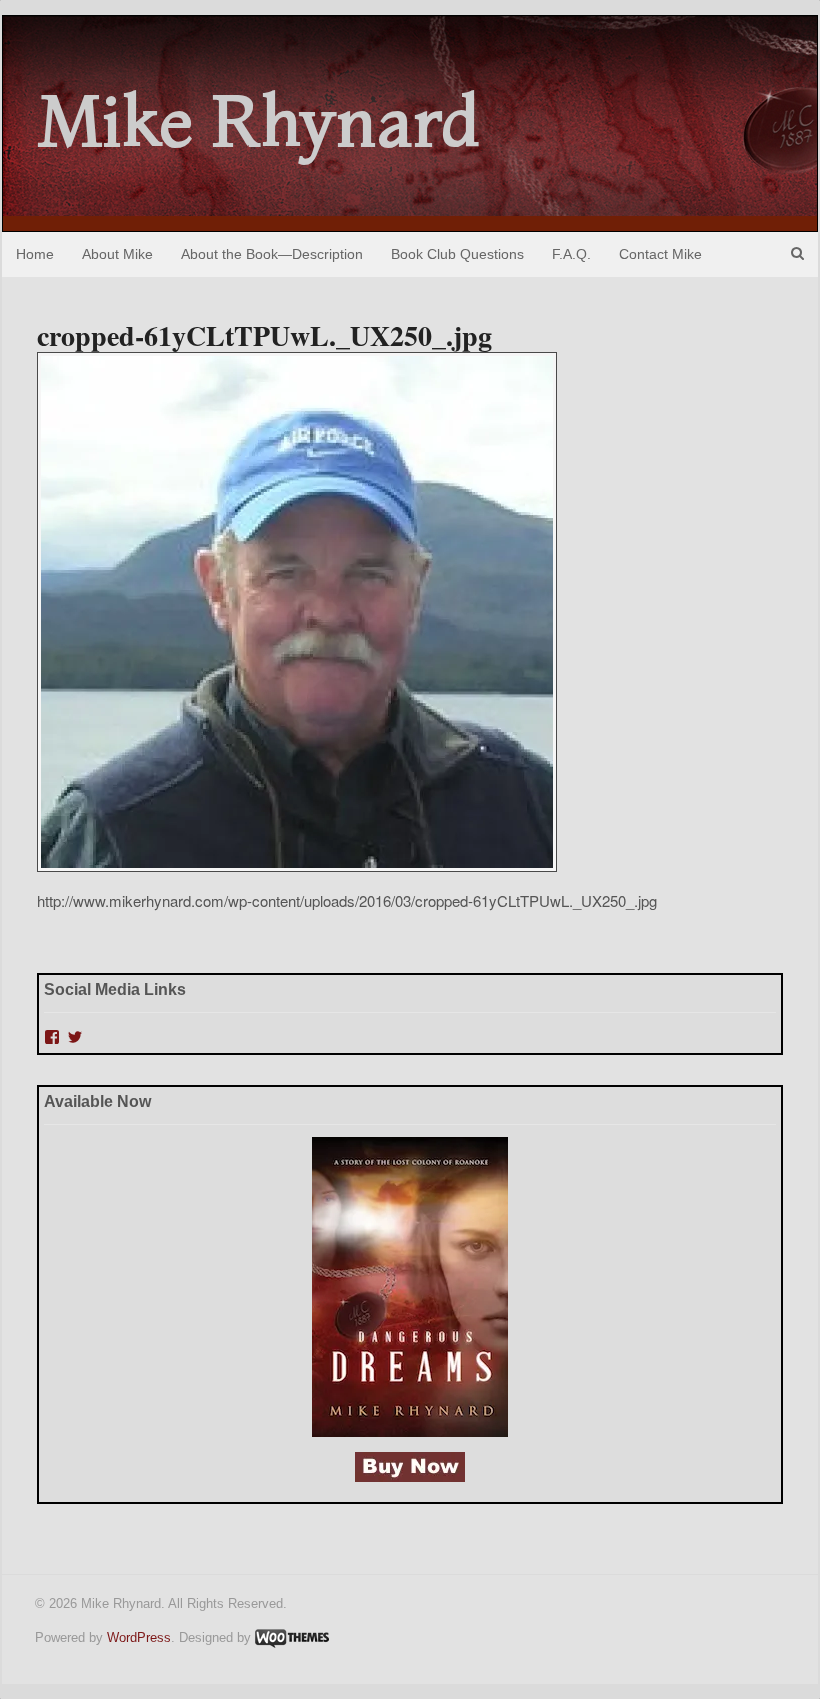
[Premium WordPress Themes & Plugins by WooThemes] (292, 1637)
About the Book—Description (272, 254)
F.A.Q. (571, 254)
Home (35, 254)
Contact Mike (660, 254)
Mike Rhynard (259, 121)
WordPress (139, 1637)
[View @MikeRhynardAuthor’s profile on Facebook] (52, 1037)
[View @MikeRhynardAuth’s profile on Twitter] (75, 1037)
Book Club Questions (457, 254)
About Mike (117, 254)
